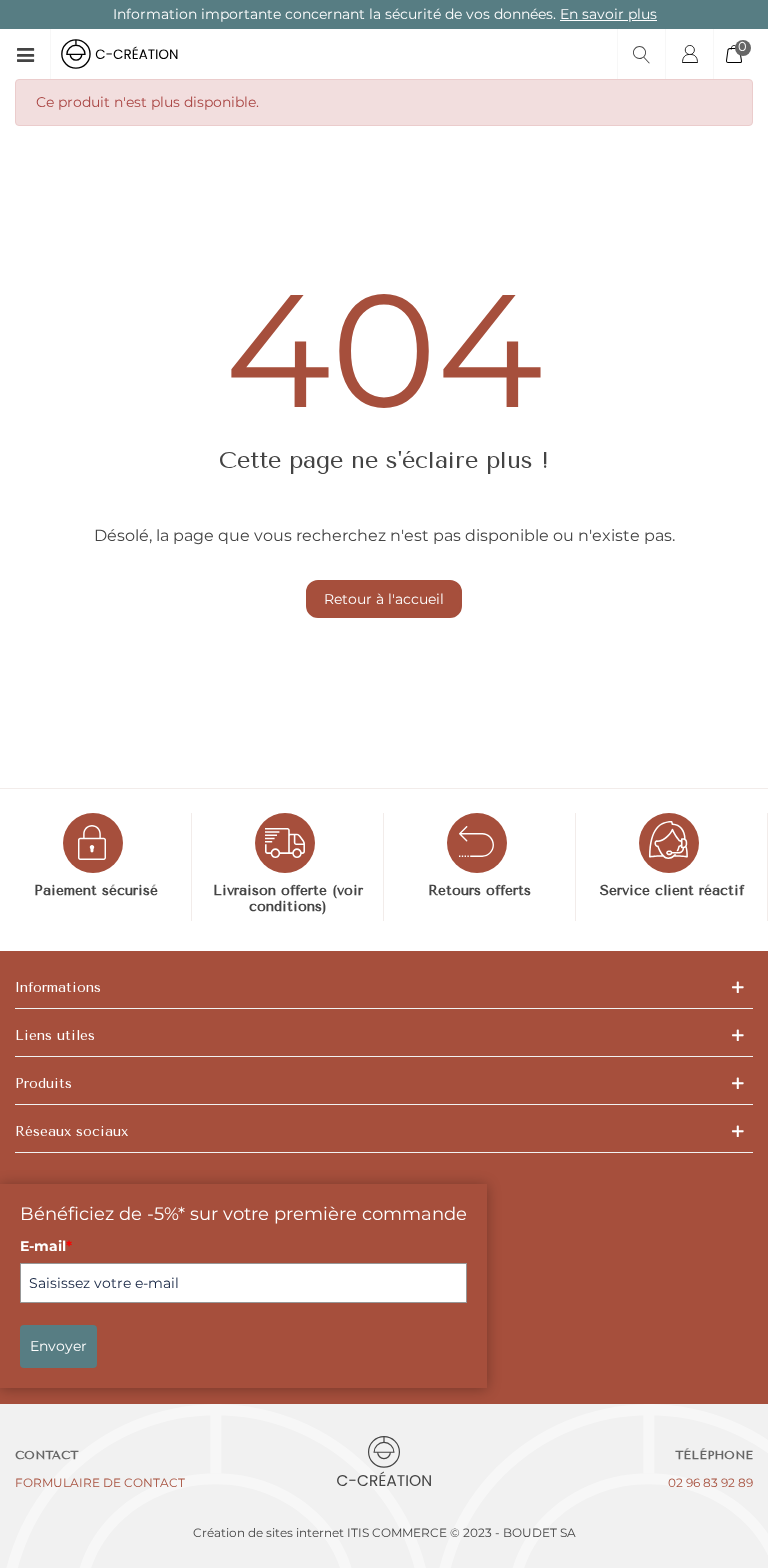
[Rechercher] (641, 54)
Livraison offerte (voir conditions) (288, 899)
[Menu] (32, 54)
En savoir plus (607, 14)
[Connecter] (689, 54)
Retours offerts (479, 891)
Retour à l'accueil (384, 599)
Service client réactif (672, 891)
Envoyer (58, 1346)
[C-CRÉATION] (136, 54)
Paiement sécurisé (96, 891)
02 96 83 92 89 (710, 1482)
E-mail (46, 1246)
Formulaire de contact (100, 1482)
